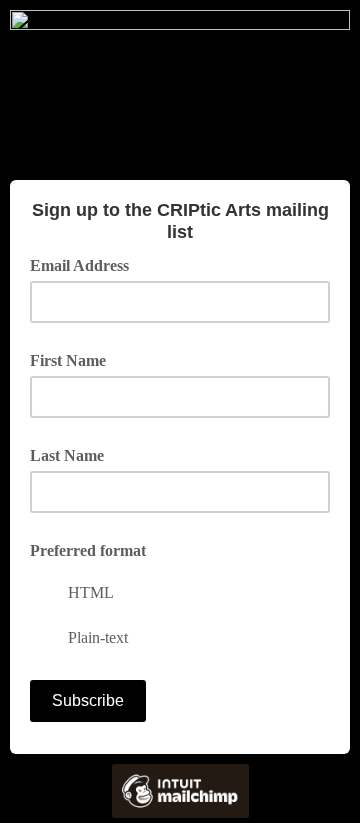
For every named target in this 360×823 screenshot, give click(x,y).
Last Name (67, 455)
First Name (68, 360)
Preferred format (88, 550)
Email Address (86, 264)
